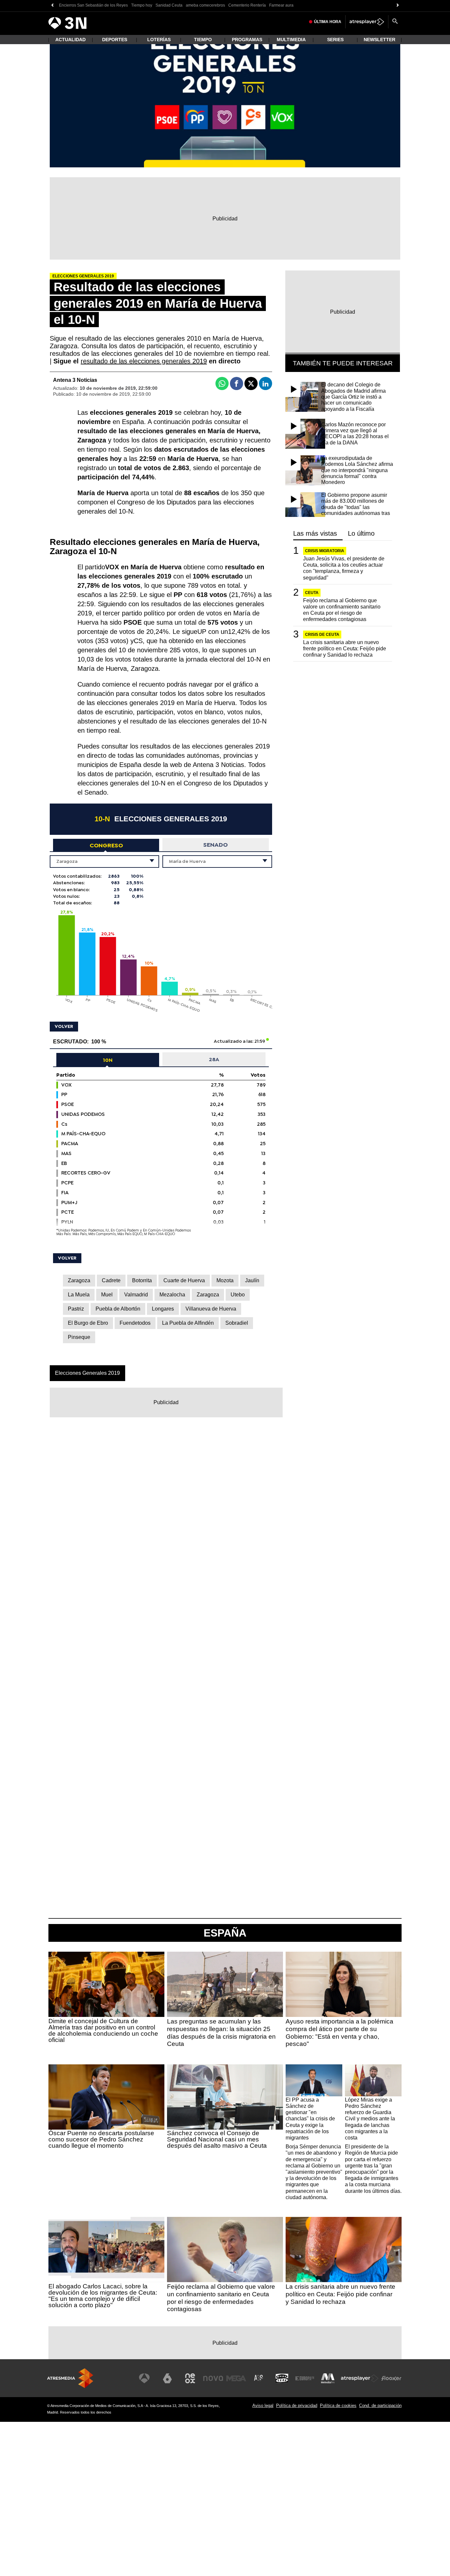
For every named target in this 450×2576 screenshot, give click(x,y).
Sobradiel (237, 1323)
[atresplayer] (367, 22)
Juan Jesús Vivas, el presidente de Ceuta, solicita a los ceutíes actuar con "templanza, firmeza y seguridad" (344, 568)
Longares (163, 1309)
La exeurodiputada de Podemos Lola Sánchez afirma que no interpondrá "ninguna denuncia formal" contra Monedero (357, 470)
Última (328, 22)
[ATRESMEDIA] (70, 2378)
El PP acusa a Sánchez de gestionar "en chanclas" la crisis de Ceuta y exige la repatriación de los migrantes (310, 2119)
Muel (107, 1295)
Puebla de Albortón (118, 1309)
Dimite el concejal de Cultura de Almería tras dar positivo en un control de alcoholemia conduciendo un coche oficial (103, 2030)
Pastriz (76, 1309)
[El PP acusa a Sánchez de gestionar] (314, 2080)
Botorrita (142, 1280)
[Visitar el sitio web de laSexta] (167, 2378)
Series (335, 40)
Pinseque (79, 1337)
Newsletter (380, 40)
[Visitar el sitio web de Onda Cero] (282, 2378)
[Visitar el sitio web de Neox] (190, 2378)
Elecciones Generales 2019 (87, 1373)
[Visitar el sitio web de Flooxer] (391, 2378)
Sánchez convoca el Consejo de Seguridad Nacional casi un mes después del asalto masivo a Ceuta (217, 2139)
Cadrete (111, 1280)
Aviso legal (263, 2406)
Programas (247, 40)
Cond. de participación (380, 2406)
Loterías (159, 40)
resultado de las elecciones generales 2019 (144, 361)
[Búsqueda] (395, 22)
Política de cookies (338, 2406)
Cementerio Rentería (247, 5)
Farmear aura (281, 5)
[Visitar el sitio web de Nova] (213, 2378)
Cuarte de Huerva (184, 1280)
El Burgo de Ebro (88, 1323)
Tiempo (203, 40)
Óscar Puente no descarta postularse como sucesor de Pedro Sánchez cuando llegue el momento (101, 2139)
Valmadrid (136, 1295)
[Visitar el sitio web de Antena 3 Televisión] (144, 2378)
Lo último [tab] (361, 534)
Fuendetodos (135, 1323)
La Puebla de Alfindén (188, 1323)
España (225, 1933)
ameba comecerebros (205, 5)
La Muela (79, 1295)
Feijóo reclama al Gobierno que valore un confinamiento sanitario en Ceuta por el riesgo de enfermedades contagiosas (342, 610)
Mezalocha (172, 1295)
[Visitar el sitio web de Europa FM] (305, 2378)
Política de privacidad (297, 2406)
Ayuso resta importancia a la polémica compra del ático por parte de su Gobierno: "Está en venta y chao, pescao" (339, 2033)
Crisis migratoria (325, 551)
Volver (64, 1026)
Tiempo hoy (142, 5)
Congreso (106, 845)
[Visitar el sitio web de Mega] (236, 2378)
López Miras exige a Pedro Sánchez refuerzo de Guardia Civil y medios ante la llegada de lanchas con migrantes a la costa (370, 2119)
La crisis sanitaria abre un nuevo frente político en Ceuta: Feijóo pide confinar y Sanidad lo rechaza (345, 649)
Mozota (225, 1280)
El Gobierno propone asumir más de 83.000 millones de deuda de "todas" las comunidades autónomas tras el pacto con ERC (356, 507)
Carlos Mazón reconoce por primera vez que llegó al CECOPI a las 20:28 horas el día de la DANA (355, 434)
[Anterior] (52, 5)
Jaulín (252, 1280)
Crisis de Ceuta (322, 635)
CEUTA (312, 593)
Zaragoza (79, 1280)
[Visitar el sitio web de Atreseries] (259, 2378)
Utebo (238, 1295)
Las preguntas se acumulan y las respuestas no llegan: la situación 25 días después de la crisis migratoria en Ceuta (221, 2033)
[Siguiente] (398, 5)
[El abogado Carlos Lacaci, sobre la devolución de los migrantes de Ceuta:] (106, 2250)
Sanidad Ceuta (169, 5)
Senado (215, 845)
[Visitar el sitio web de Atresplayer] (360, 2378)
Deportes (115, 40)
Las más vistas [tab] (315, 534)
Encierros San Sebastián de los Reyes (93, 5)
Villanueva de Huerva (211, 1309)
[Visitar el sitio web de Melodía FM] (328, 2378)
